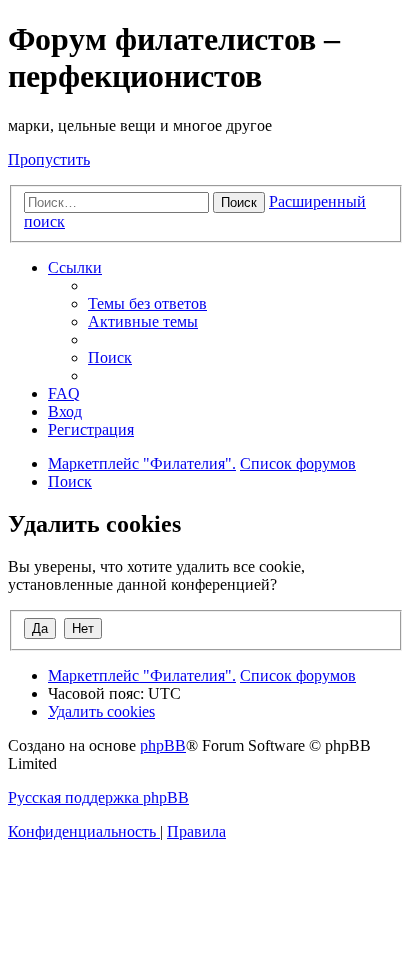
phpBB (163, 745)
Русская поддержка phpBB (98, 797)
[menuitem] (147, 303)
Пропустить (49, 159)
